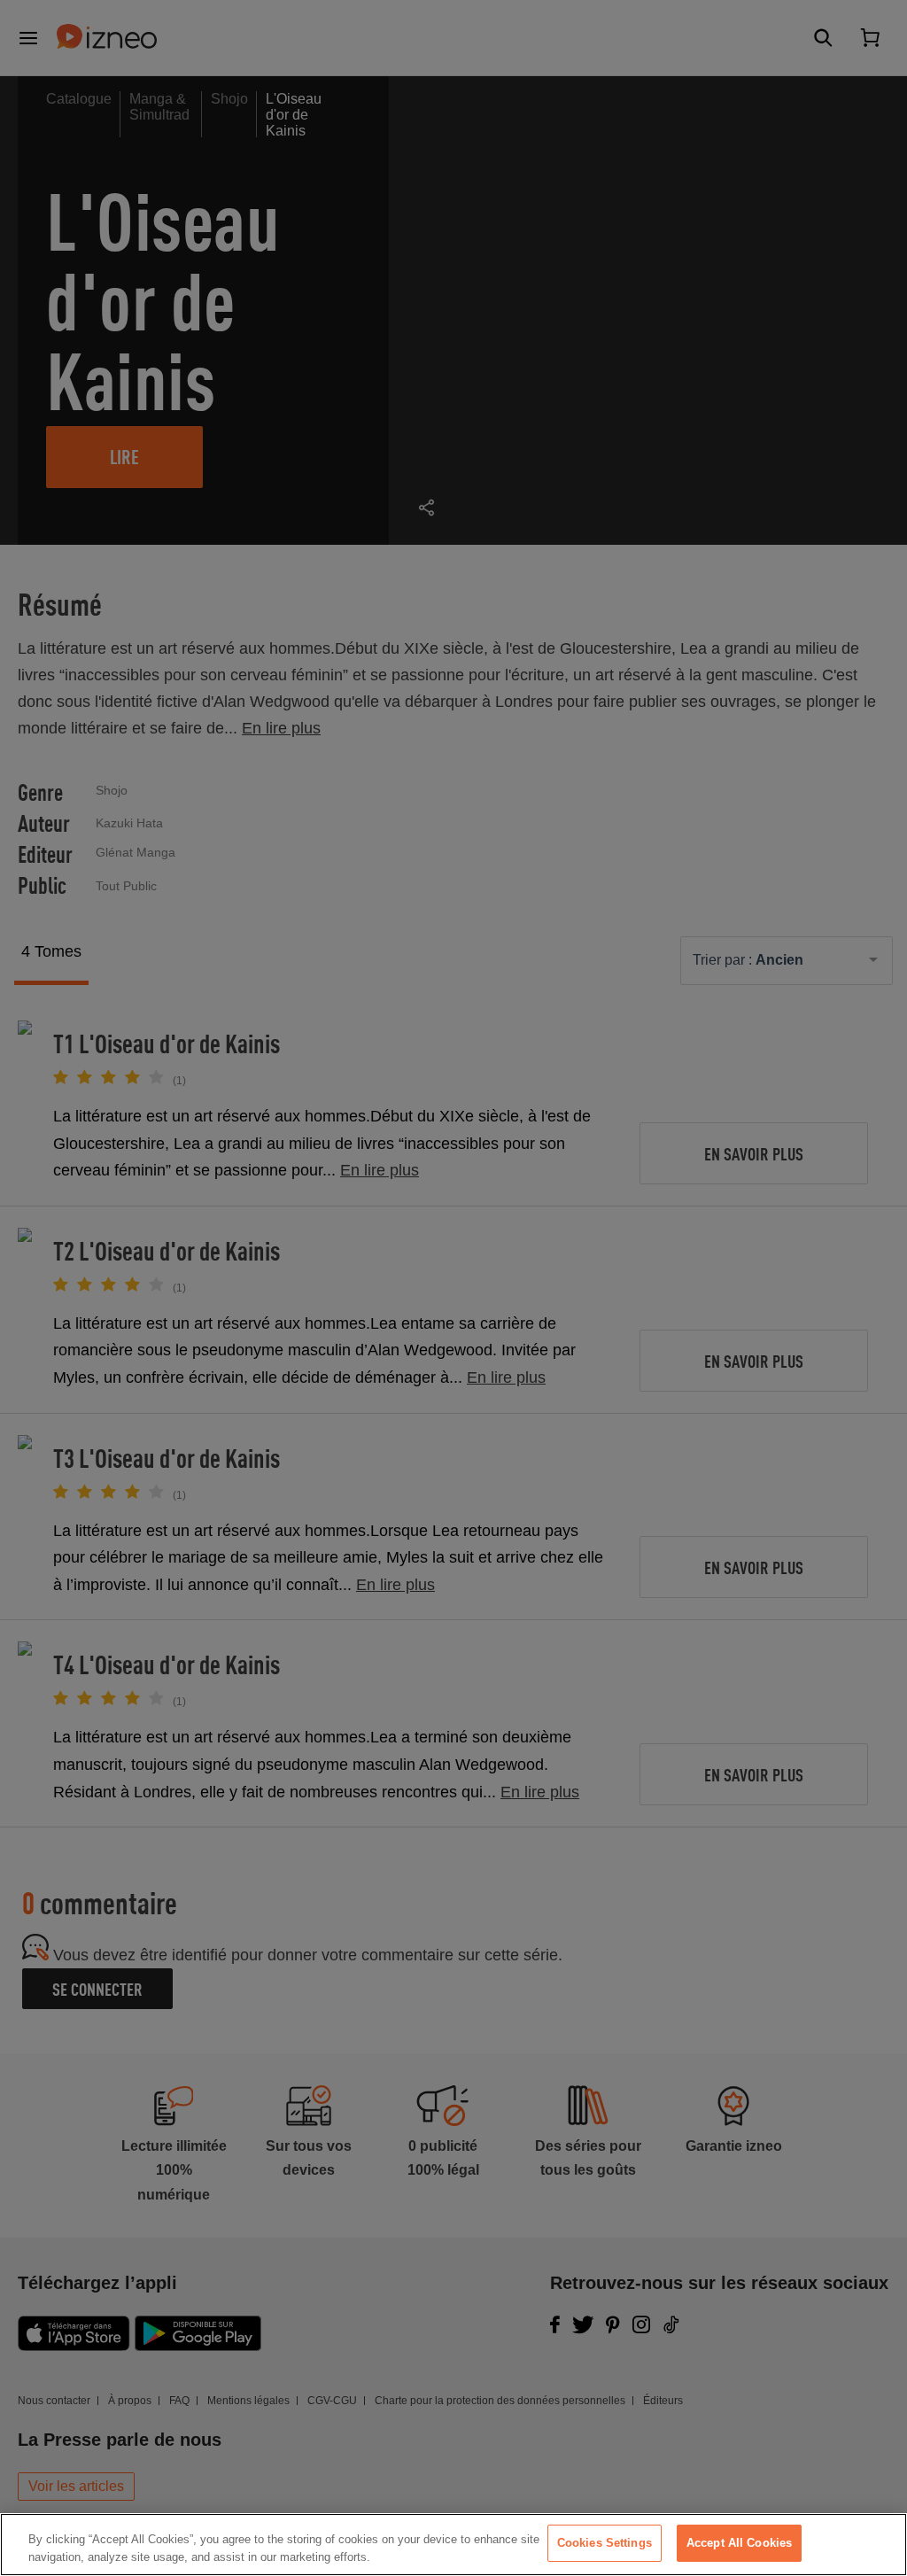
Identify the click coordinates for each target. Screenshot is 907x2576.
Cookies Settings (605, 2543)
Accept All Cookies (739, 2543)
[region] (453, 2545)
